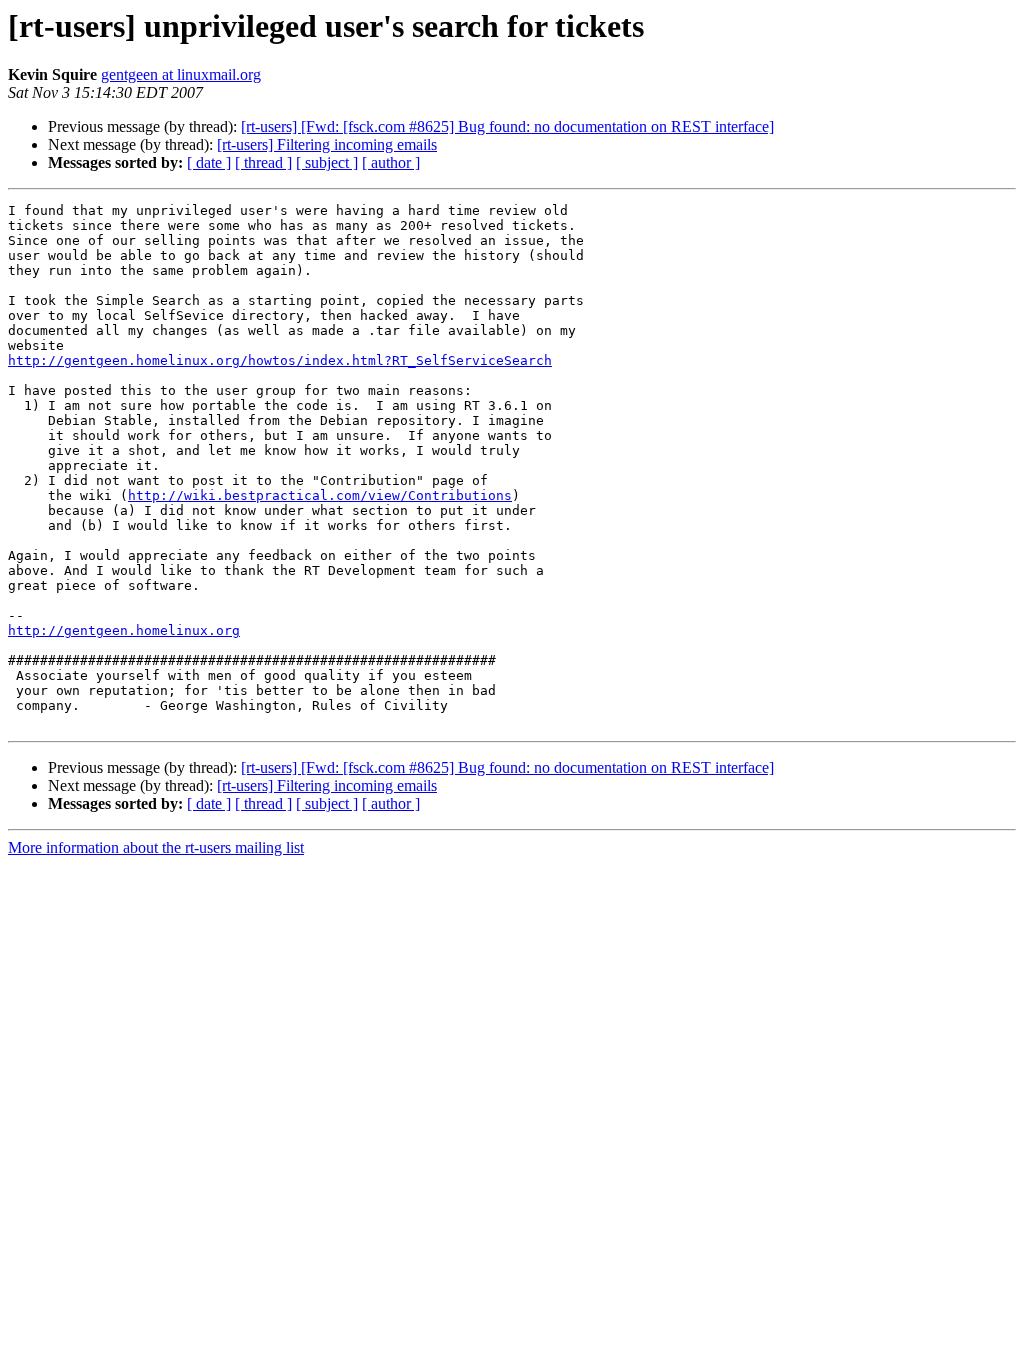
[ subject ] (327, 162)
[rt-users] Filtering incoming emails (327, 144)
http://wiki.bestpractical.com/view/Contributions (320, 495)
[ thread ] (263, 162)
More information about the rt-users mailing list (156, 847)
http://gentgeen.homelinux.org (124, 630)
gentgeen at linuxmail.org (181, 74)
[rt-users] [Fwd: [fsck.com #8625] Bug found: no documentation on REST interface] (507, 126)
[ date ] (209, 162)
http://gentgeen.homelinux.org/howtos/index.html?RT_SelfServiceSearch (280, 360)
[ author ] (391, 162)
